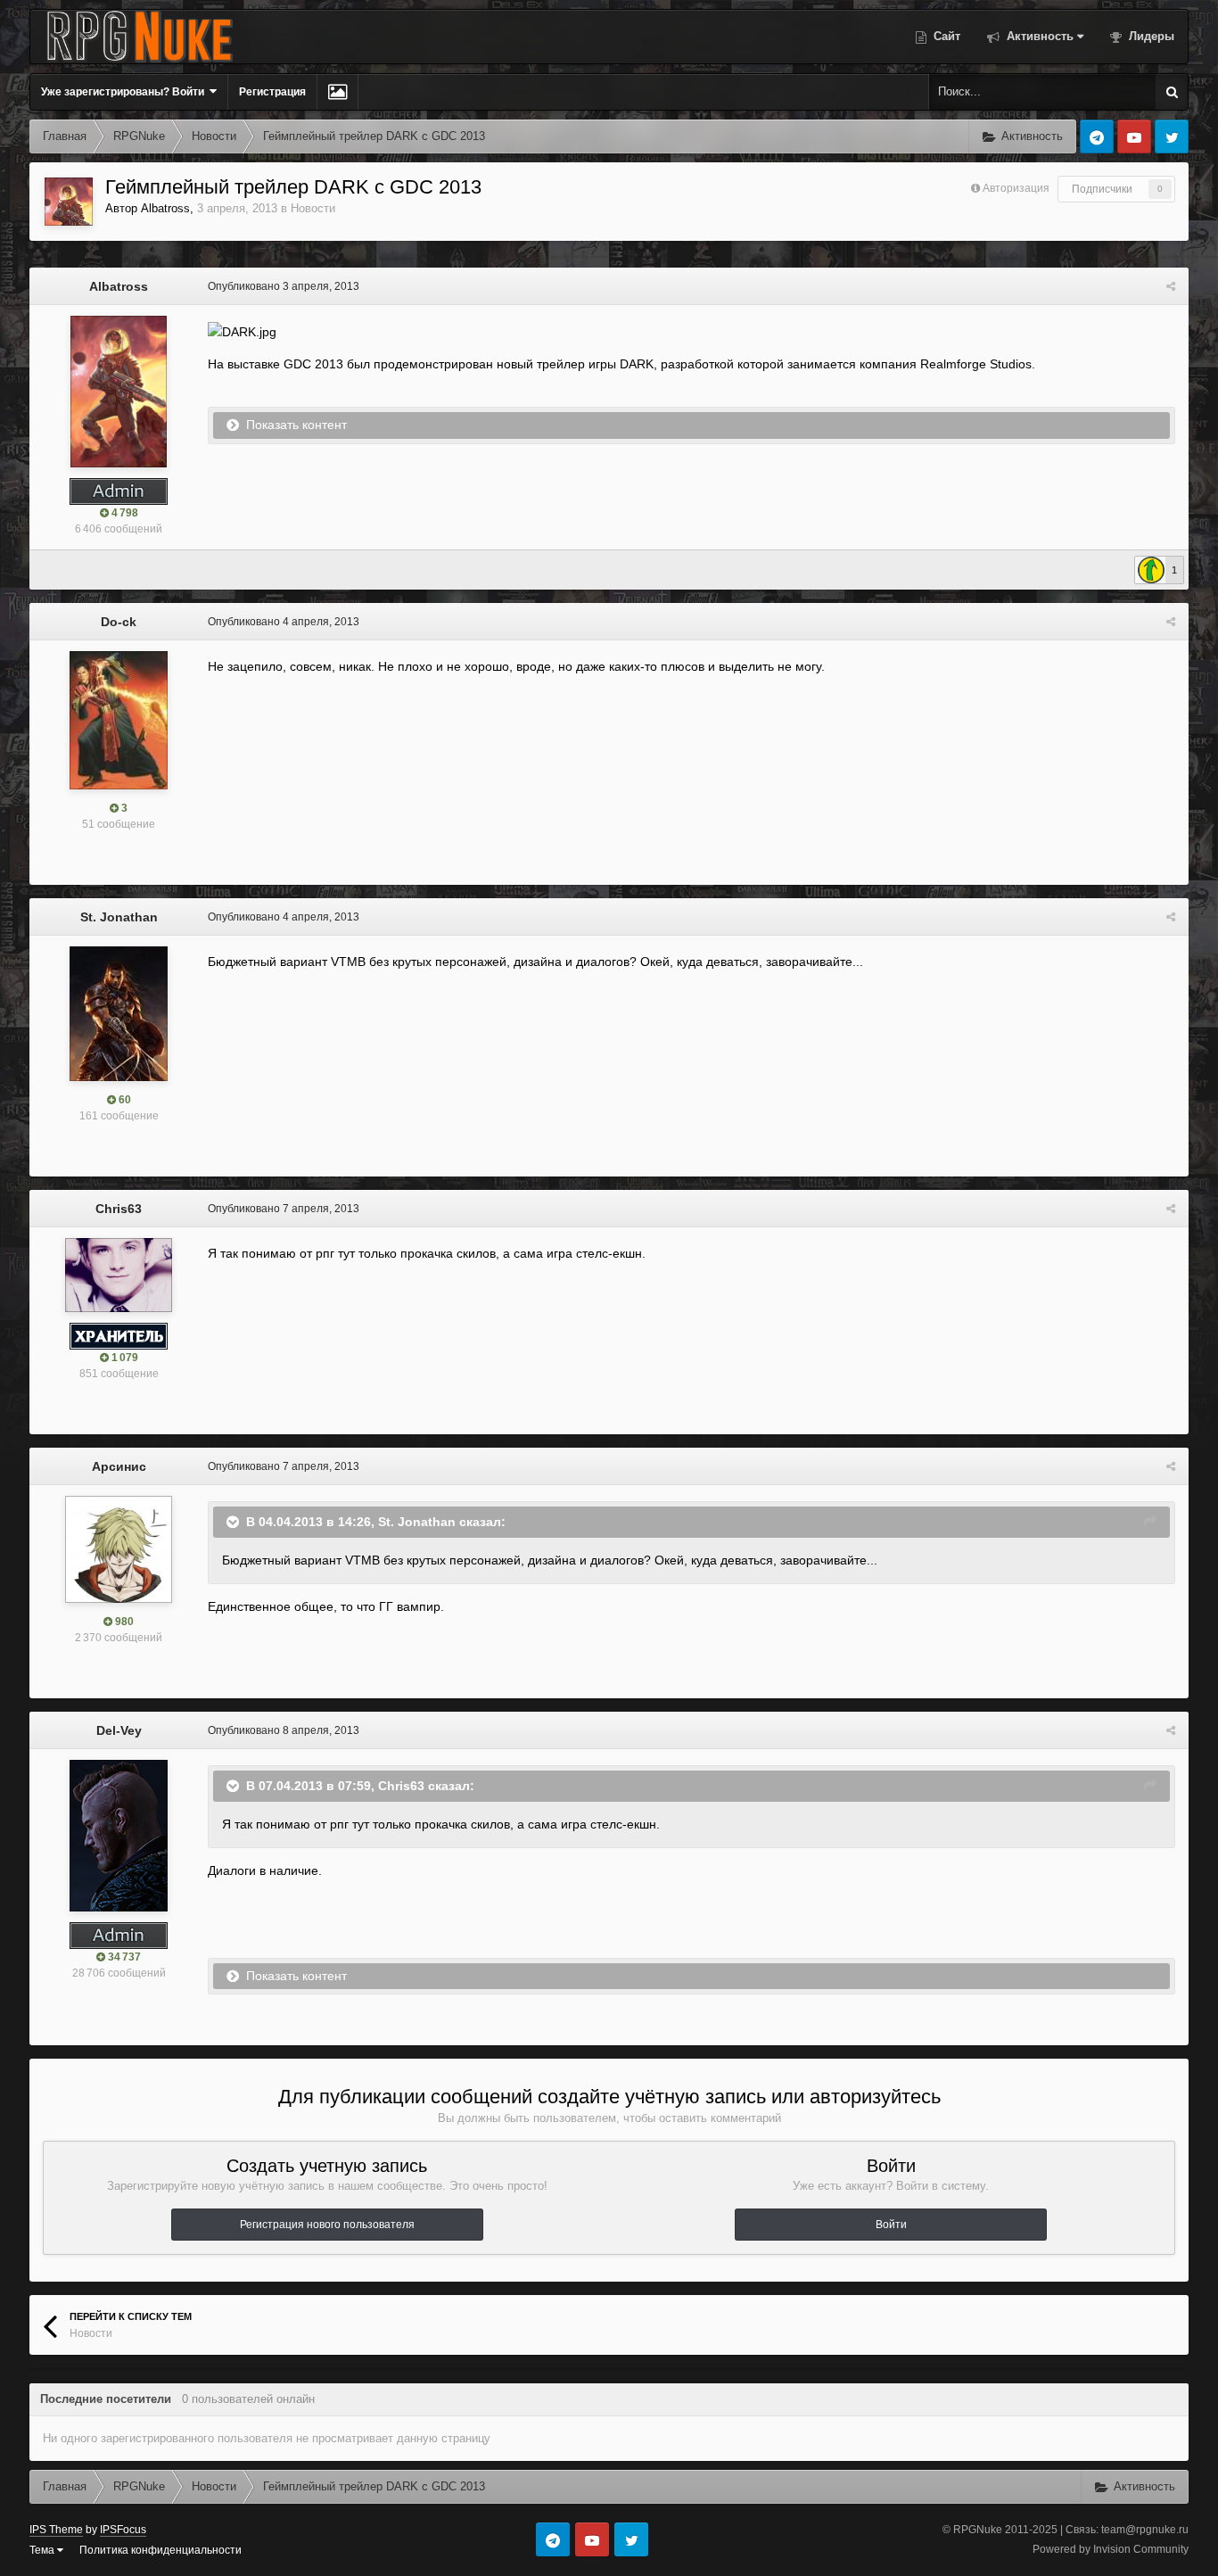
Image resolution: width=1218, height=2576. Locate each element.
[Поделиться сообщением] (1171, 286)
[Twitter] (1172, 136)
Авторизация (1016, 188)
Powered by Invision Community (1111, 2549)
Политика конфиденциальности (160, 2550)
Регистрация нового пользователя (327, 2225)
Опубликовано (284, 286)
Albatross (165, 208)
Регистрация (272, 92)
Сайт (945, 36)
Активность (1038, 36)
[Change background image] (337, 92)
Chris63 (119, 1209)
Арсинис (119, 1466)
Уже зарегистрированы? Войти (125, 92)
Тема (43, 2550)
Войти (891, 2225)
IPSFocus (123, 2530)
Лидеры (1150, 36)
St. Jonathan (119, 917)
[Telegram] (1097, 136)
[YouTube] (1134, 136)
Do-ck (119, 622)
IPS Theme (56, 2530)
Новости (313, 208)
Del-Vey (119, 1730)
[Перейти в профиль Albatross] (69, 202)
